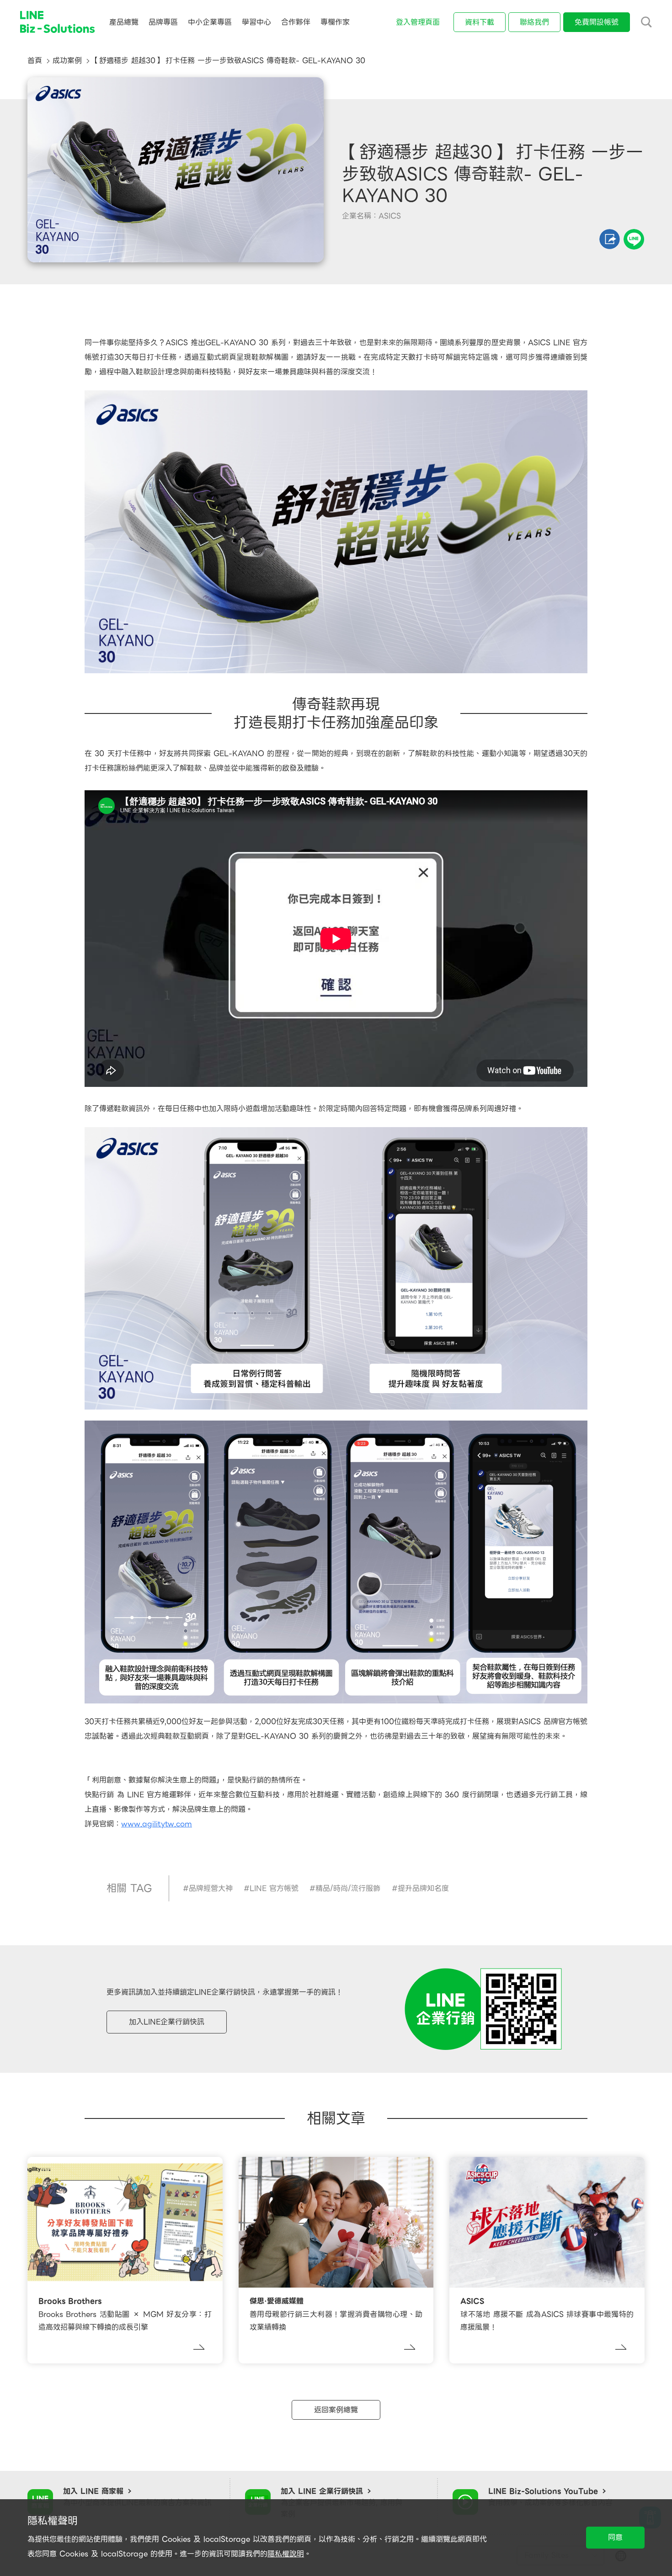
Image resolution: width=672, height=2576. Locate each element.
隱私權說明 (286, 2554)
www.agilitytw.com (157, 1824)
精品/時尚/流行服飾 (348, 1888)
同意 (615, 2537)
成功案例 (67, 61)
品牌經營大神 (211, 1888)
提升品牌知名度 (423, 1888)
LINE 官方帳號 (274, 1888)
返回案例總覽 (336, 2410)
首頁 (35, 61)
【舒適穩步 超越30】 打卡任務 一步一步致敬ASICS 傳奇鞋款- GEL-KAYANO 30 (229, 61)
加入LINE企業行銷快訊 (167, 2022)
